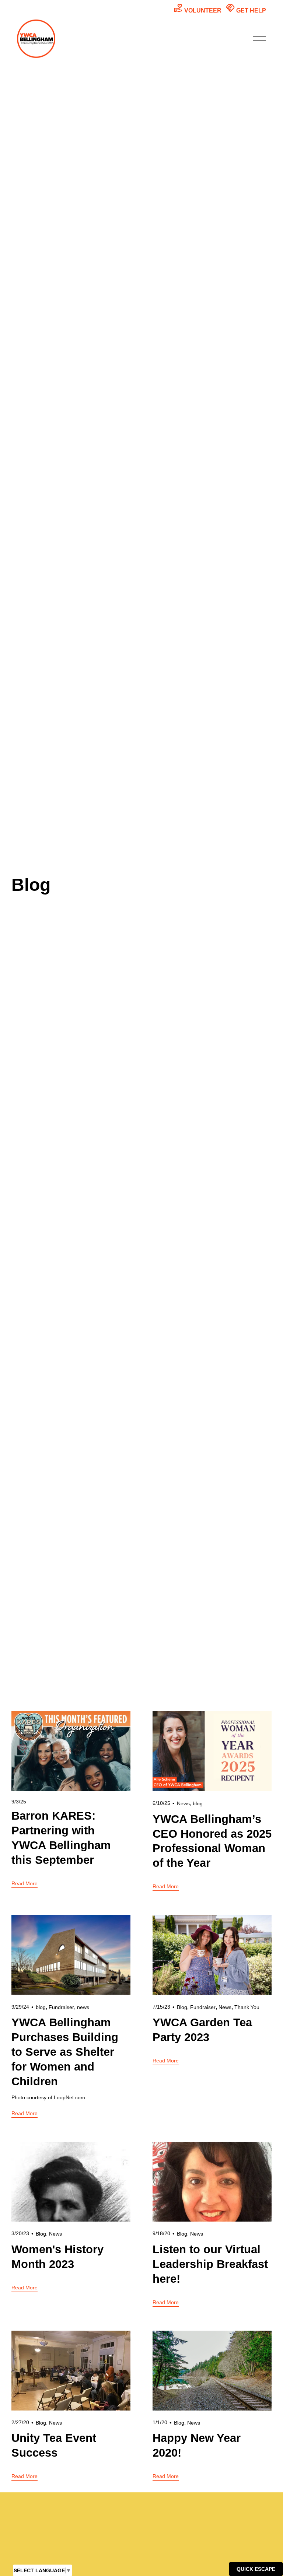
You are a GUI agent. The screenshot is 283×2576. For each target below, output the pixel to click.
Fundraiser (61, 2007)
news (83, 2007)
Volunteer (198, 8)
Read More (25, 1883)
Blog (182, 2007)
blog (198, 1803)
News (183, 1803)
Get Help (246, 8)
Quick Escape (256, 2569)
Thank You (247, 2007)
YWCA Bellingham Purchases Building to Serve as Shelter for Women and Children (65, 2052)
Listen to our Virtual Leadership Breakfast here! (210, 2264)
